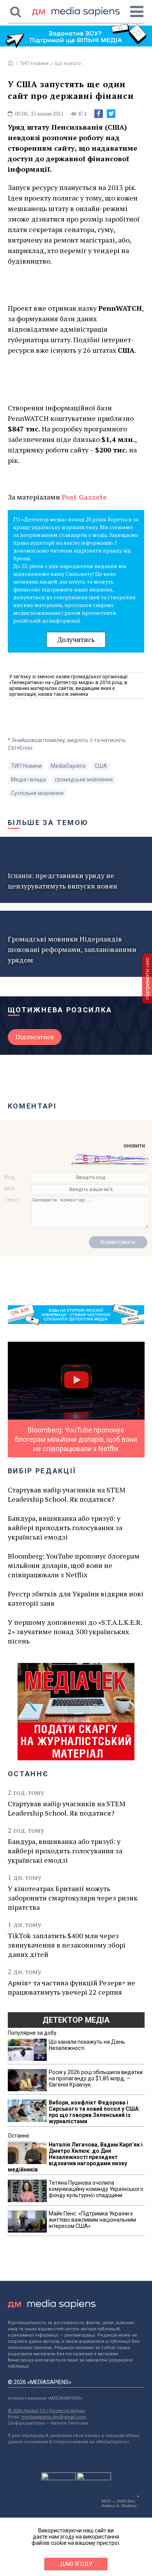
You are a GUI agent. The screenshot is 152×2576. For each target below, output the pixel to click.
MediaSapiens (68, 766)
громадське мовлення (84, 779)
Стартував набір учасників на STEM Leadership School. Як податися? (67, 1494)
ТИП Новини (34, 63)
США (101, 766)
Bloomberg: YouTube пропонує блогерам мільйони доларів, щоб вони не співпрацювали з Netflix (74, 1565)
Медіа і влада (28, 779)
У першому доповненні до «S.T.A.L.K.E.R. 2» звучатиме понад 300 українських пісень (75, 1631)
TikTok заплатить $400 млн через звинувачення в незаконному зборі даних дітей (67, 1945)
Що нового (68, 63)
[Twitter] (111, 114)
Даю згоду (76, 2564)
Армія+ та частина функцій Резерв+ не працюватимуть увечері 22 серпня (72, 1987)
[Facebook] (99, 114)
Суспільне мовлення (37, 793)
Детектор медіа (76, 2020)
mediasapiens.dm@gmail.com (54, 2417)
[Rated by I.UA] (58, 2478)
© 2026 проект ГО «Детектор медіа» (46, 2411)
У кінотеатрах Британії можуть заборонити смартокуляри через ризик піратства (73, 1898)
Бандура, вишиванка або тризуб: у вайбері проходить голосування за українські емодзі (65, 1527)
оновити (134, 1145)
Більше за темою (48, 823)
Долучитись (76, 640)
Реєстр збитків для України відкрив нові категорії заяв (76, 1598)
